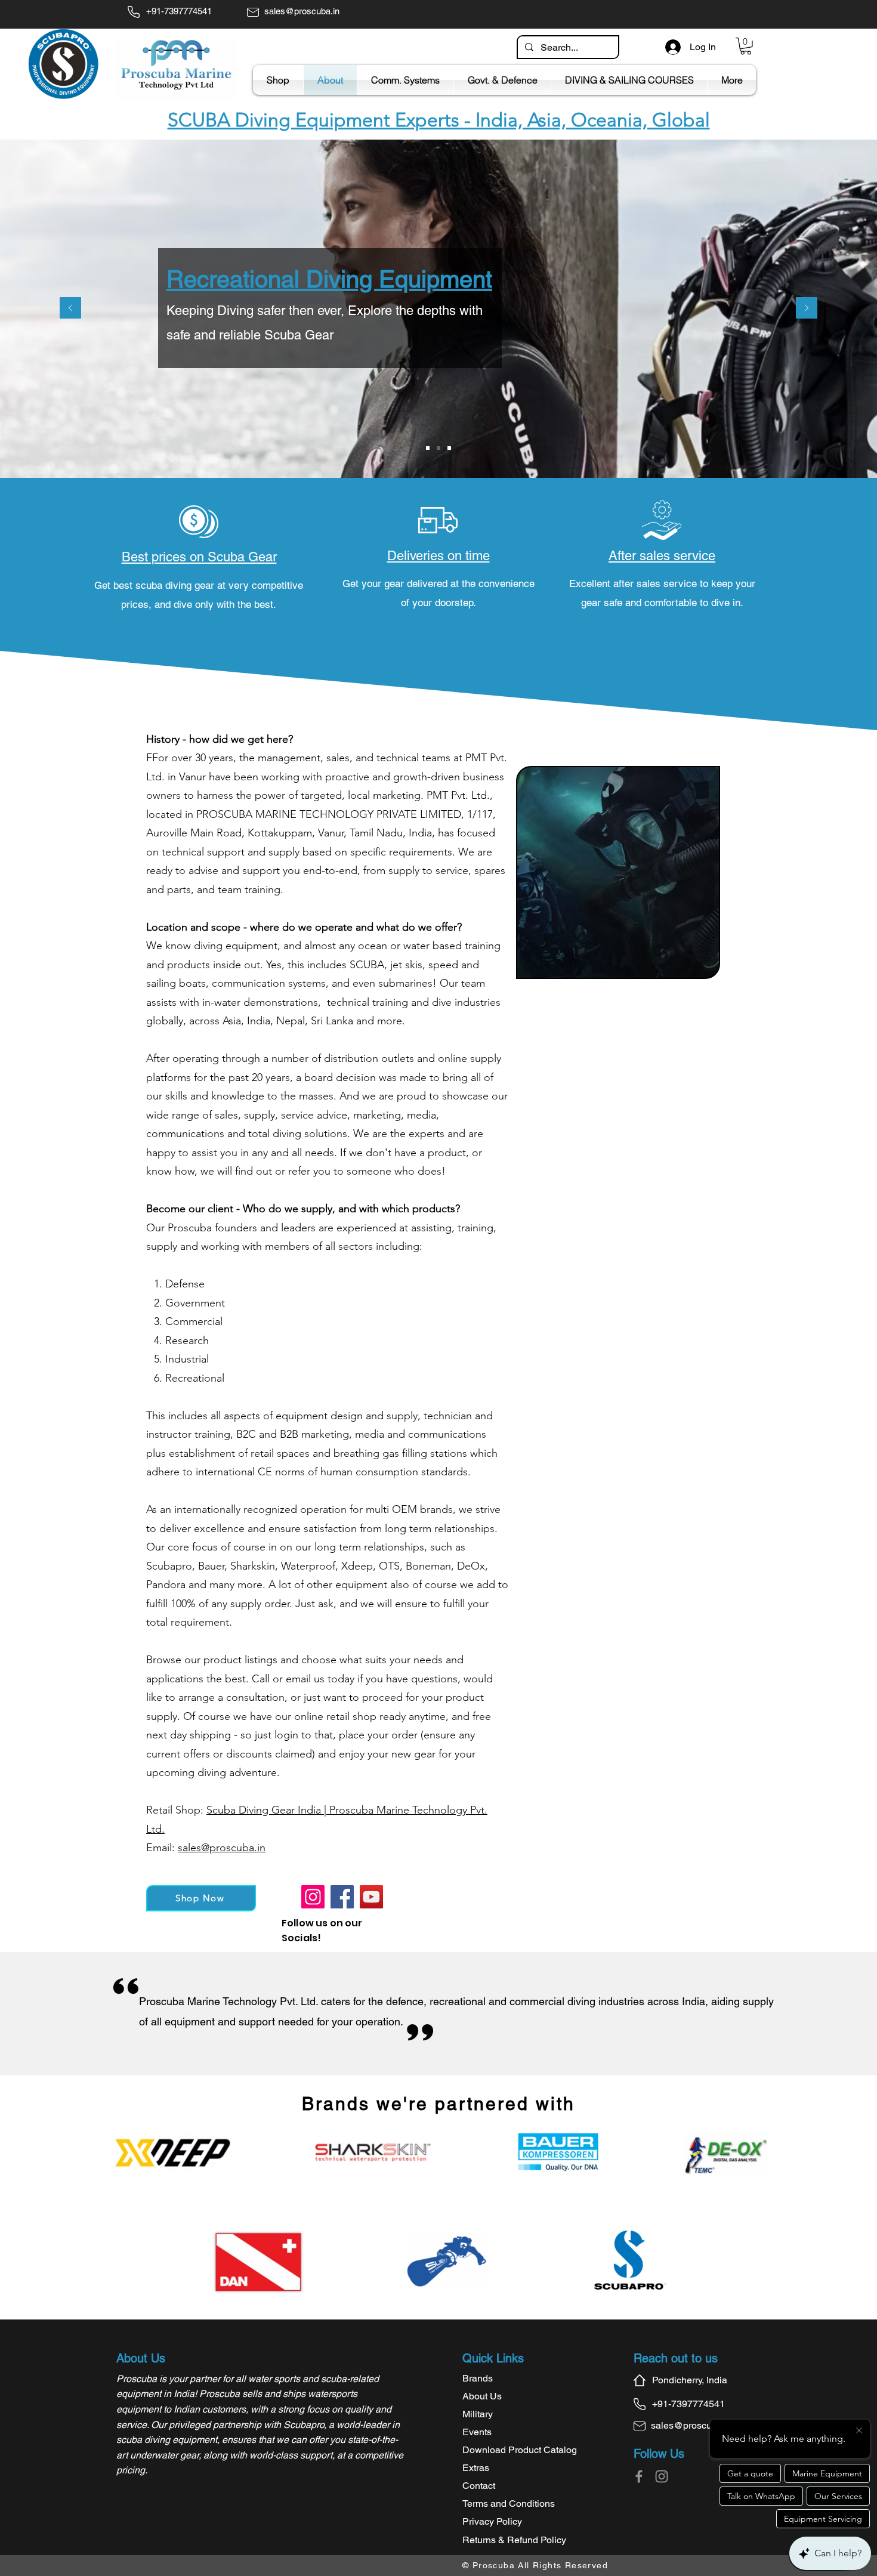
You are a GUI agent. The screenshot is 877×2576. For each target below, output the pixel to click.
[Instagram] (313, 1897)
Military (478, 2414)
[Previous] (70, 309)
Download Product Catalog (520, 2450)
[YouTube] (371, 1897)
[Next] (807, 309)
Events (477, 2432)
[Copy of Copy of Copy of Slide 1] (449, 448)
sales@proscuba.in (222, 1848)
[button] (746, 46)
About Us (482, 2396)
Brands (478, 2378)
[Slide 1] (428, 448)
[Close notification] (859, 2431)
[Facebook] (342, 1897)
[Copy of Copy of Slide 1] (438, 448)
